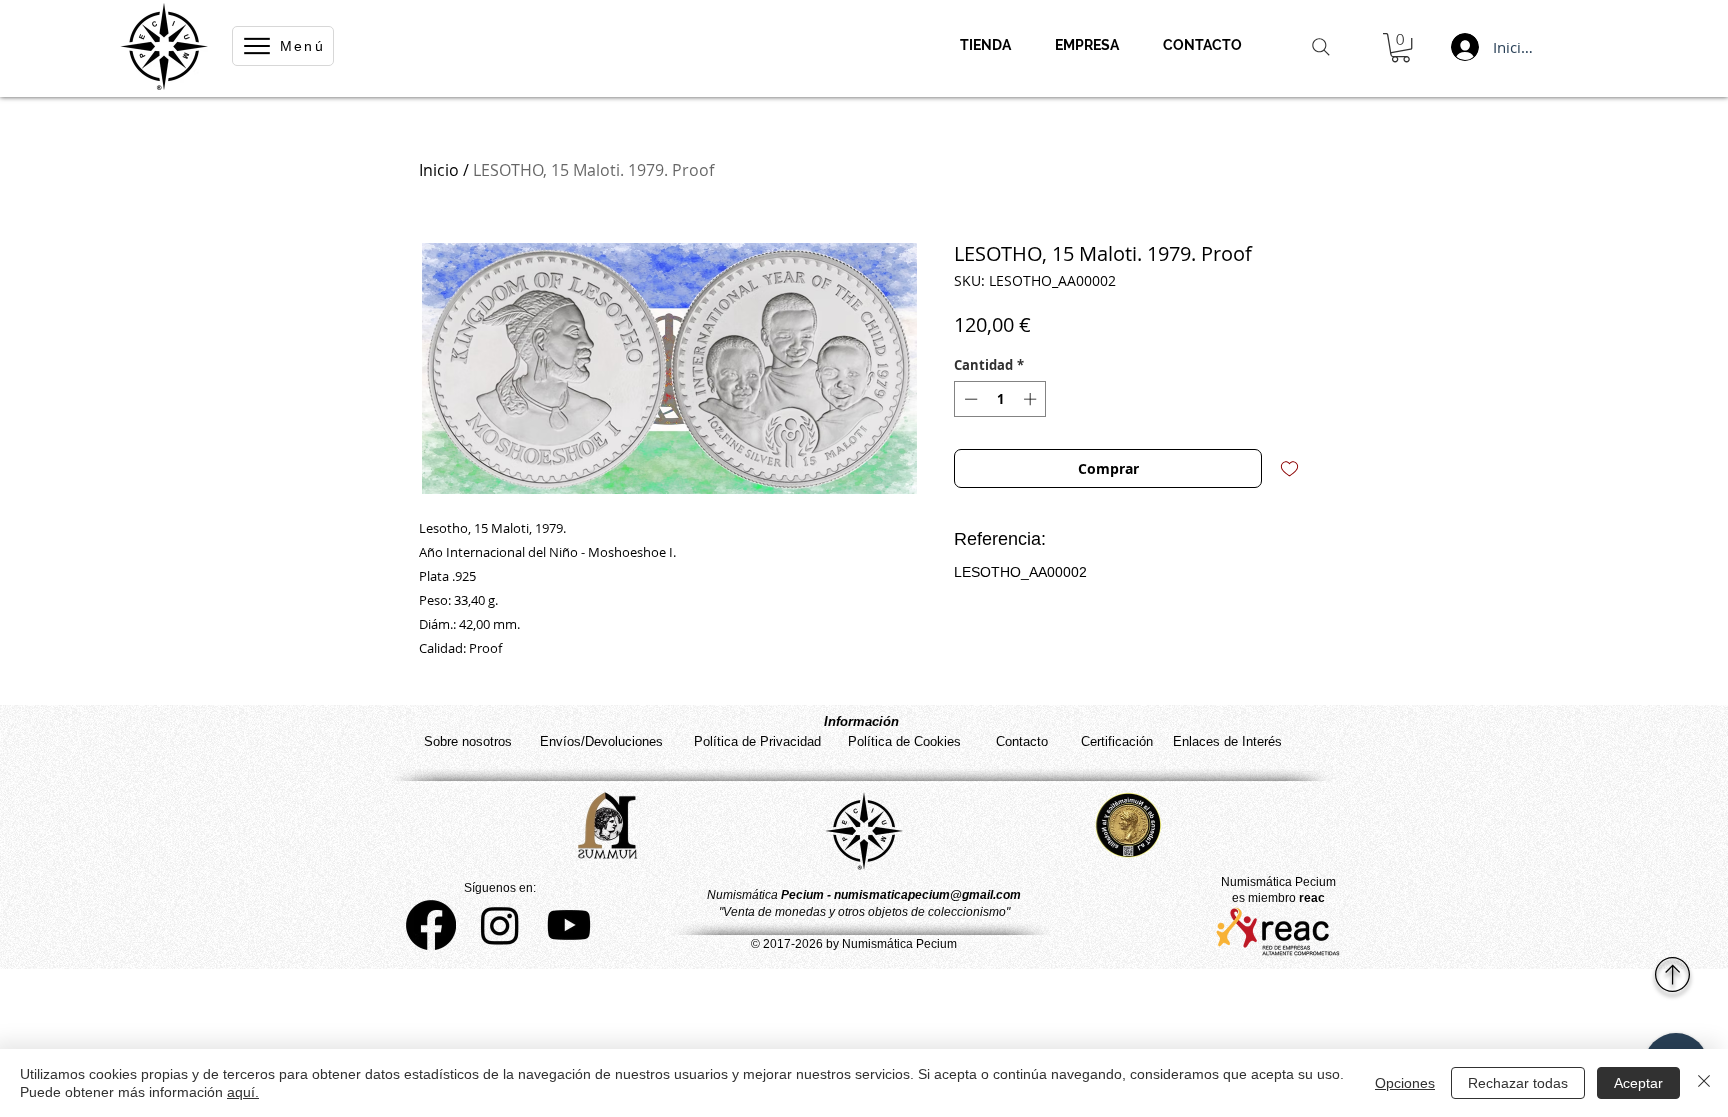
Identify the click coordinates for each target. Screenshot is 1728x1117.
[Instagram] (500, 925)
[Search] (1321, 47)
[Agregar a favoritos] (1289, 468)
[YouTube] (569, 925)
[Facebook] (431, 925)
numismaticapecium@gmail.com (927, 895)
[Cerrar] (1704, 1083)
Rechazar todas (1518, 1083)
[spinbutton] (1000, 399)
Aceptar (1638, 1083)
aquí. (243, 1092)
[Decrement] (969, 399)
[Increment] (1032, 399)
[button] (1400, 47)
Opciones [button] (1405, 1083)
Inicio (439, 170)
